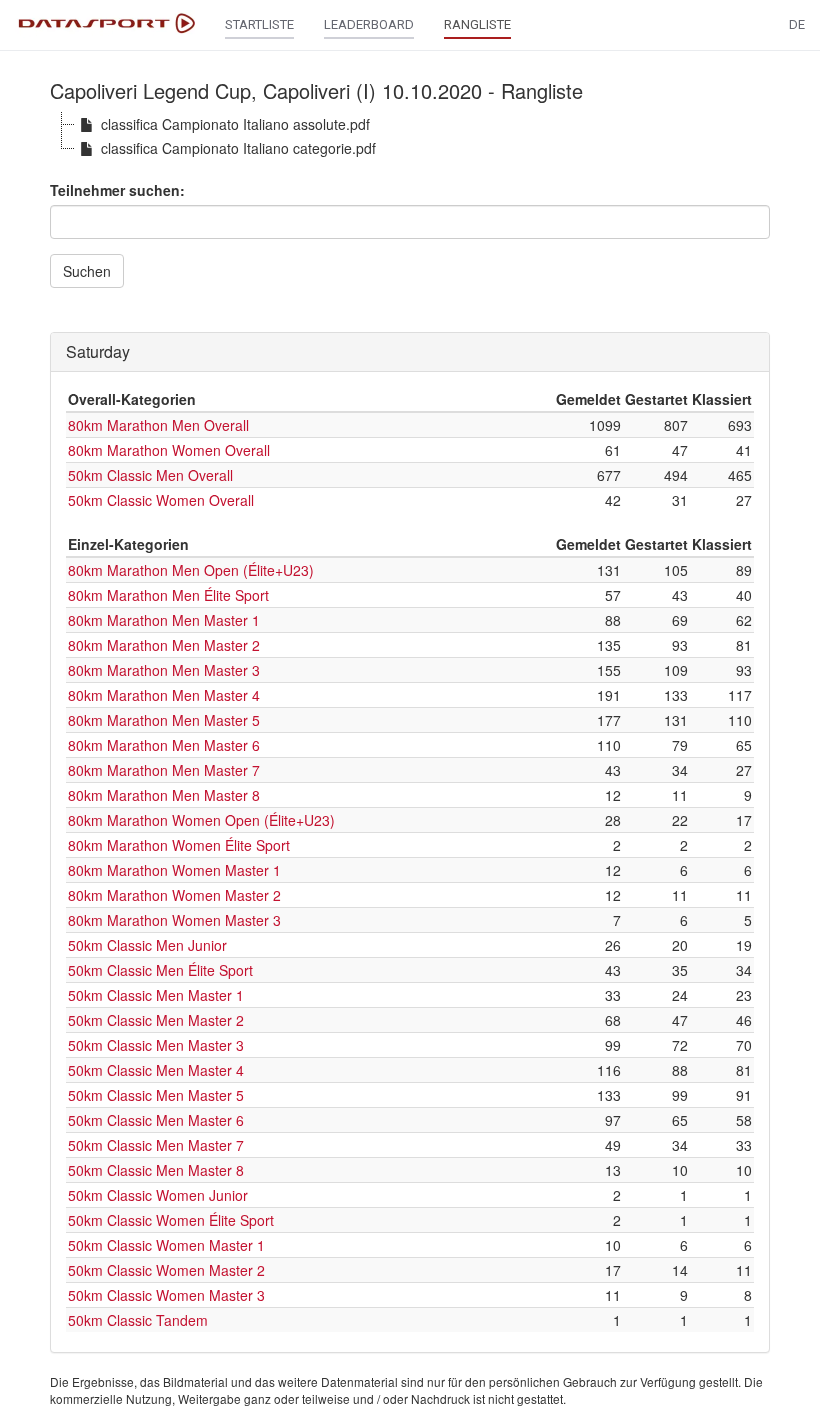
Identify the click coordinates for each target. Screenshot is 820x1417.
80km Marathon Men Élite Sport (168, 595)
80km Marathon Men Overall (158, 425)
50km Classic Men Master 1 (156, 995)
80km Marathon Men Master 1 (164, 620)
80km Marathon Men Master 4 (164, 695)
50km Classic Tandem (138, 1320)
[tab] (410, 352)
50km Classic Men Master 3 (156, 1045)
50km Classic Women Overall (161, 500)
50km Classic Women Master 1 (166, 1245)
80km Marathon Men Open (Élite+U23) (191, 570)
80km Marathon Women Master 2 (174, 895)
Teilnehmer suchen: (117, 190)
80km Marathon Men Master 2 (164, 645)
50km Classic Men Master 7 (156, 1145)
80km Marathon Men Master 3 (164, 670)
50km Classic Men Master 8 (156, 1170)
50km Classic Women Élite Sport (171, 1220)
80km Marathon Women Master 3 (174, 920)
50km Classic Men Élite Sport (160, 970)
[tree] (410, 136)
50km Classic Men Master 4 (156, 1070)
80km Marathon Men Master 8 (164, 795)
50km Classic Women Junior (158, 1195)
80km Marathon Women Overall (169, 450)
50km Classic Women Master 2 (166, 1270)
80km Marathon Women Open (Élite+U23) (201, 820)
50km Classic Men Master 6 (156, 1120)
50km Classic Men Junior (147, 945)
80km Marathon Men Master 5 (164, 720)
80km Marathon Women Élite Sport (179, 845)
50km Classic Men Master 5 (156, 1095)
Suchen (87, 271)
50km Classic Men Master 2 (156, 1020)
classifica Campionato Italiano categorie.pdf (238, 148)
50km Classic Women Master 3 (166, 1295)
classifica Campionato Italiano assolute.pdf (235, 124)
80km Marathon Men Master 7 (164, 770)
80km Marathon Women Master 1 (174, 870)
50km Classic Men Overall (150, 475)
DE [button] (797, 24)
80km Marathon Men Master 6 (164, 745)
